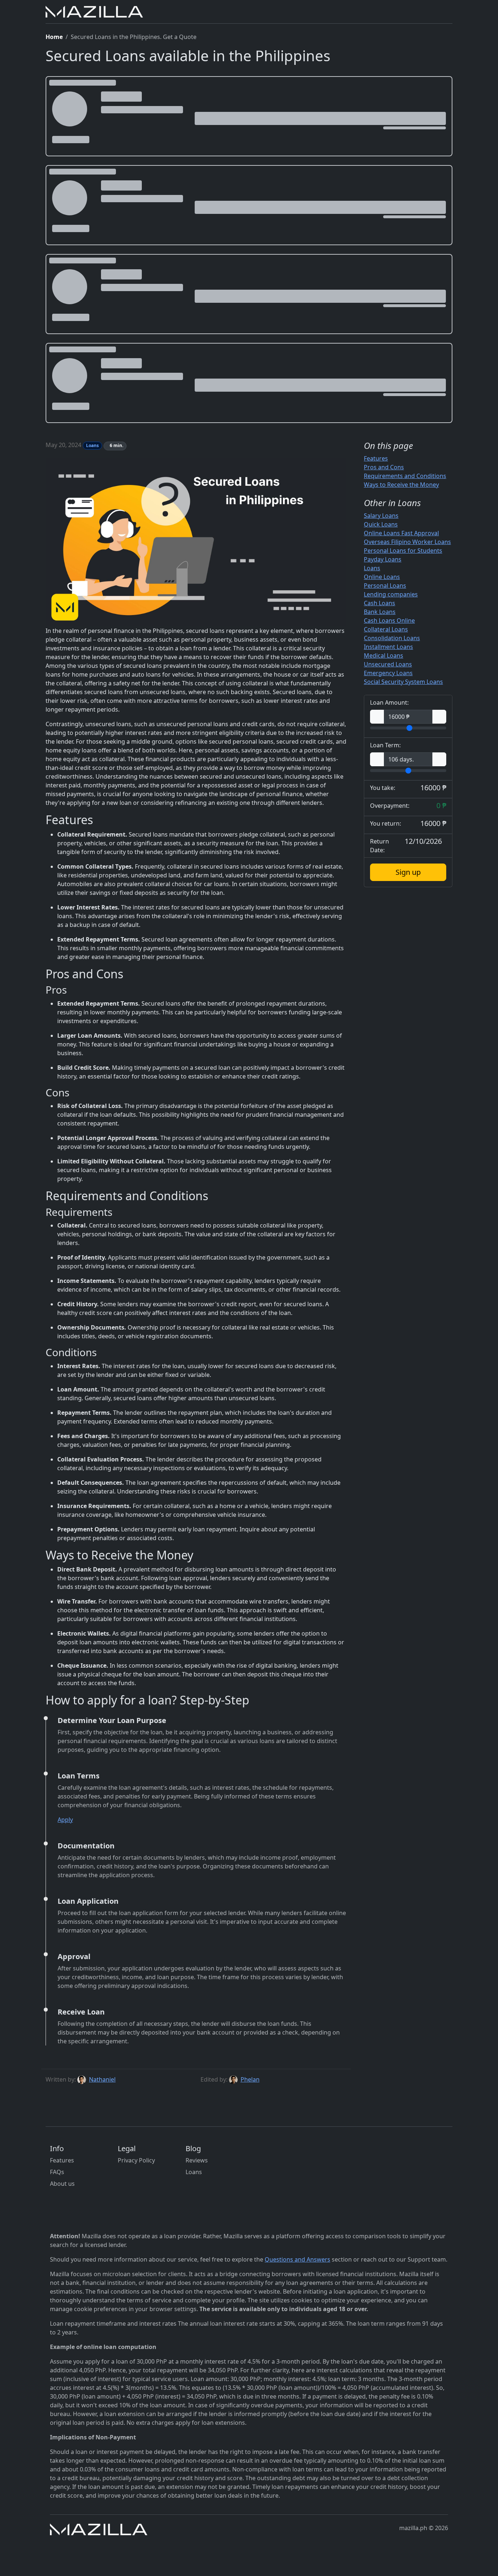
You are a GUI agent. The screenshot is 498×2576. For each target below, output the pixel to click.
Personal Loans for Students (403, 551)
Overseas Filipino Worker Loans (407, 542)
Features (376, 458)
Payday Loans (383, 559)
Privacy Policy (136, 2160)
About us (62, 2184)
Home (54, 37)
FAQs (57, 2172)
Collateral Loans (386, 629)
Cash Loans (380, 603)
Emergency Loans (388, 673)
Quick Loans (381, 524)
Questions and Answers (297, 2259)
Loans (372, 568)
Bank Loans (380, 612)
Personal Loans (385, 586)
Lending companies (391, 594)
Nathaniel (102, 2079)
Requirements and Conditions (405, 476)
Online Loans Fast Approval (401, 533)
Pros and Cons (384, 467)
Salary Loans (381, 516)
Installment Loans (388, 647)
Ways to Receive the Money (401, 485)
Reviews (197, 2160)
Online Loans (382, 577)
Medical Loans (384, 655)
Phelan (250, 2079)
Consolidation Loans (392, 638)
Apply (65, 1820)
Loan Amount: (389, 702)
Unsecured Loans (388, 664)
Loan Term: (385, 745)
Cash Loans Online (389, 620)
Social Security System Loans (403, 682)
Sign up (408, 872)
